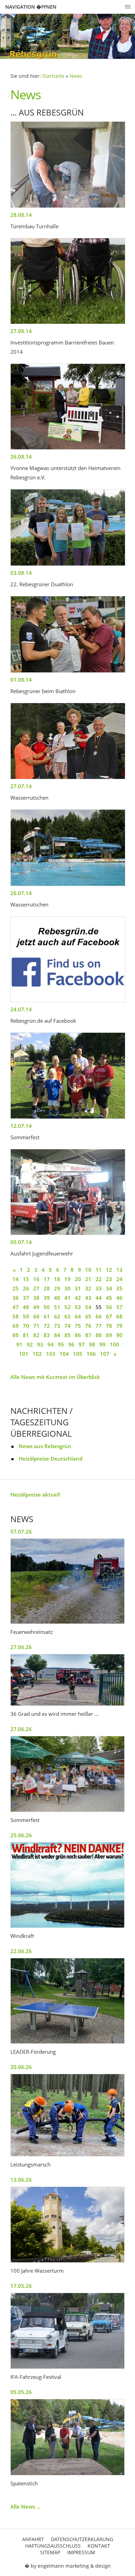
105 (78, 1354)
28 (47, 1288)
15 (26, 1279)
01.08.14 (21, 680)
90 (119, 1335)
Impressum (81, 2552)
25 (16, 1288)
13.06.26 (21, 2180)
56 (109, 1307)
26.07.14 (21, 893)
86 (78, 1335)
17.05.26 (21, 2286)
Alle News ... (25, 2506)
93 (40, 1344)
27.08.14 (21, 331)
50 (47, 1307)
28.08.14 (21, 215)
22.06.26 (21, 1951)
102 (37, 1354)
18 (57, 1279)
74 (67, 1326)
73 (57, 1326)
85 (67, 1335)
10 (88, 1270)
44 (99, 1298)
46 (119, 1298)
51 (57, 1307)
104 (64, 1354)
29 (57, 1288)
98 (92, 1344)
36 (16, 1298)
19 (67, 1279)
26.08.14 (21, 457)
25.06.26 (21, 1835)
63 (67, 1316)
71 (36, 1326)
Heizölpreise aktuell (35, 1494)
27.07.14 (21, 786)
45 (109, 1298)
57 (119, 1307)
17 (47, 1279)
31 (78, 1288)
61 (47, 1316)
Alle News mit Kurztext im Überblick (55, 1377)
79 (119, 1326)
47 (16, 1307)
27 (36, 1288)
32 (88, 1288)
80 (16, 1335)
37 (26, 1298)
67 (109, 1316)
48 (26, 1307)
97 (82, 1344)
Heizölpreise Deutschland (51, 1459)
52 (67, 1307)
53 (78, 1307)
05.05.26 (21, 2392)
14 (16, 1279)
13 (119, 1270)
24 (119, 1279)
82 (36, 1335)
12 (109, 1270)
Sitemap (50, 2552)
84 (57, 1335)
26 (26, 1288)
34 (109, 1288)
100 (114, 1344)
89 (109, 1335)
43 (88, 1298)
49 (36, 1307)
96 (71, 1344)
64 (78, 1316)
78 (109, 1326)
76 (88, 1326)
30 (67, 1288)
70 (26, 1326)
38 (36, 1298)
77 (99, 1326)
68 (119, 1316)
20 (78, 1279)
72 (47, 1326)
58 (16, 1316)
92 (30, 1344)
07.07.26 (21, 1531)
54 (88, 1307)
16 (36, 1279)
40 (57, 1298)
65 (88, 1316)
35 (119, 1288)
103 (51, 1354)
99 (102, 1344)
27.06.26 (21, 1647)
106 (91, 1354)
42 (78, 1298)
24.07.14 (21, 1009)
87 (88, 1335)
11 (99, 1270)
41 (67, 1298)
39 (47, 1298)
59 (26, 1316)
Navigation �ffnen (31, 7)
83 (47, 1335)
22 (99, 1279)
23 (109, 1279)
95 (61, 1344)
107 (105, 1354)
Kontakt (99, 2546)
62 (57, 1316)
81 (26, 1335)
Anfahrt (33, 2539)
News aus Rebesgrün (45, 1446)
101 (24, 1354)
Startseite (53, 76)
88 (99, 1335)
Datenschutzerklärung (82, 2539)
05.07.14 (21, 1242)
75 (78, 1326)
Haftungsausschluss (53, 2546)
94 (51, 1344)
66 (99, 1316)
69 (16, 1326)
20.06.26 (21, 2067)
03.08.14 (21, 573)
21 (88, 1279)
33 (99, 1288)
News (76, 76)
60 (36, 1316)
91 (19, 1344)
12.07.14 (21, 1126)
